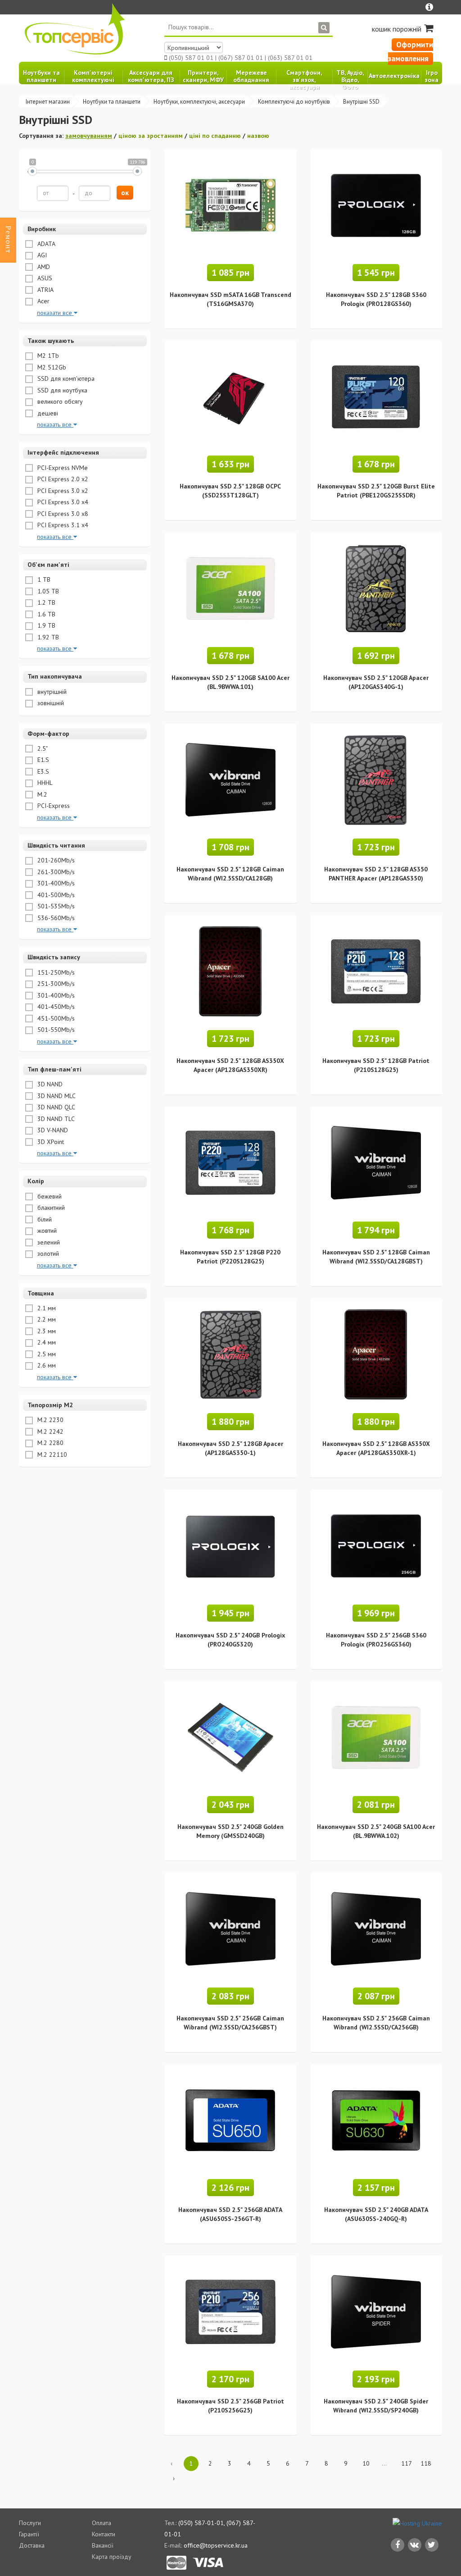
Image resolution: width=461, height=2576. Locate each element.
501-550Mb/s (55, 1030)
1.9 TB (45, 625)
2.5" (42, 748)
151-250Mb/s (55, 972)
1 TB (43, 579)
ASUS (44, 278)
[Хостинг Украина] (417, 2523)
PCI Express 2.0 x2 (62, 479)
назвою (258, 136)
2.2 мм (46, 1319)
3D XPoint (50, 1142)
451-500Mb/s (55, 1018)
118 (426, 2463)
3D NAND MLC (56, 1096)
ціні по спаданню (215, 136)
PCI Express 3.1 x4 (62, 525)
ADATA (45, 244)
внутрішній (51, 692)
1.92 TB (47, 637)
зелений (48, 1242)
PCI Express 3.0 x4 (62, 502)
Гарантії (29, 2534)
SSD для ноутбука (61, 390)
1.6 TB (45, 614)
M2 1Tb (47, 356)
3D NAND (49, 1084)
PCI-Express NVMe (62, 468)
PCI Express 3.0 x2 (62, 491)
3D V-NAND (52, 1130)
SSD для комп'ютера (65, 378)
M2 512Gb (51, 367)
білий (44, 1219)
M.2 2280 (50, 1443)
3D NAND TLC (55, 1119)
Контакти (104, 2534)
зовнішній (50, 703)
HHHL (44, 783)
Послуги (30, 2523)
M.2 (41, 794)
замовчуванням (89, 136)
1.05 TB (47, 591)
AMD (43, 267)
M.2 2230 (50, 1420)
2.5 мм (46, 1354)
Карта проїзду (112, 2557)
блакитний (50, 1208)
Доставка (32, 2545)
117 (406, 2463)
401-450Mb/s (55, 1007)
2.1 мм (46, 1308)
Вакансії (103, 2545)
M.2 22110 (51, 1454)
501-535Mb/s (55, 906)
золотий (47, 1254)
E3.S (42, 771)
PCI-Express (53, 806)
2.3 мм (46, 1331)
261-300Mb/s (55, 872)
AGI (41, 255)
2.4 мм (46, 1342)
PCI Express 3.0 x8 (62, 514)
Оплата (102, 2523)
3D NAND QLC (55, 1107)
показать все (55, 424)
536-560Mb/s (55, 918)
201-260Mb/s (55, 860)
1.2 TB (45, 602)
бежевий (49, 1196)
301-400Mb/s (55, 883)
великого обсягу (59, 401)
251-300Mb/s (55, 984)
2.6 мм (46, 1365)
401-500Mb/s (55, 895)
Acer (43, 301)
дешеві (47, 413)
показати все (55, 313)
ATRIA (45, 290)
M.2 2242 (50, 1432)
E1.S (42, 760)
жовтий (46, 1231)
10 (366, 2463)
